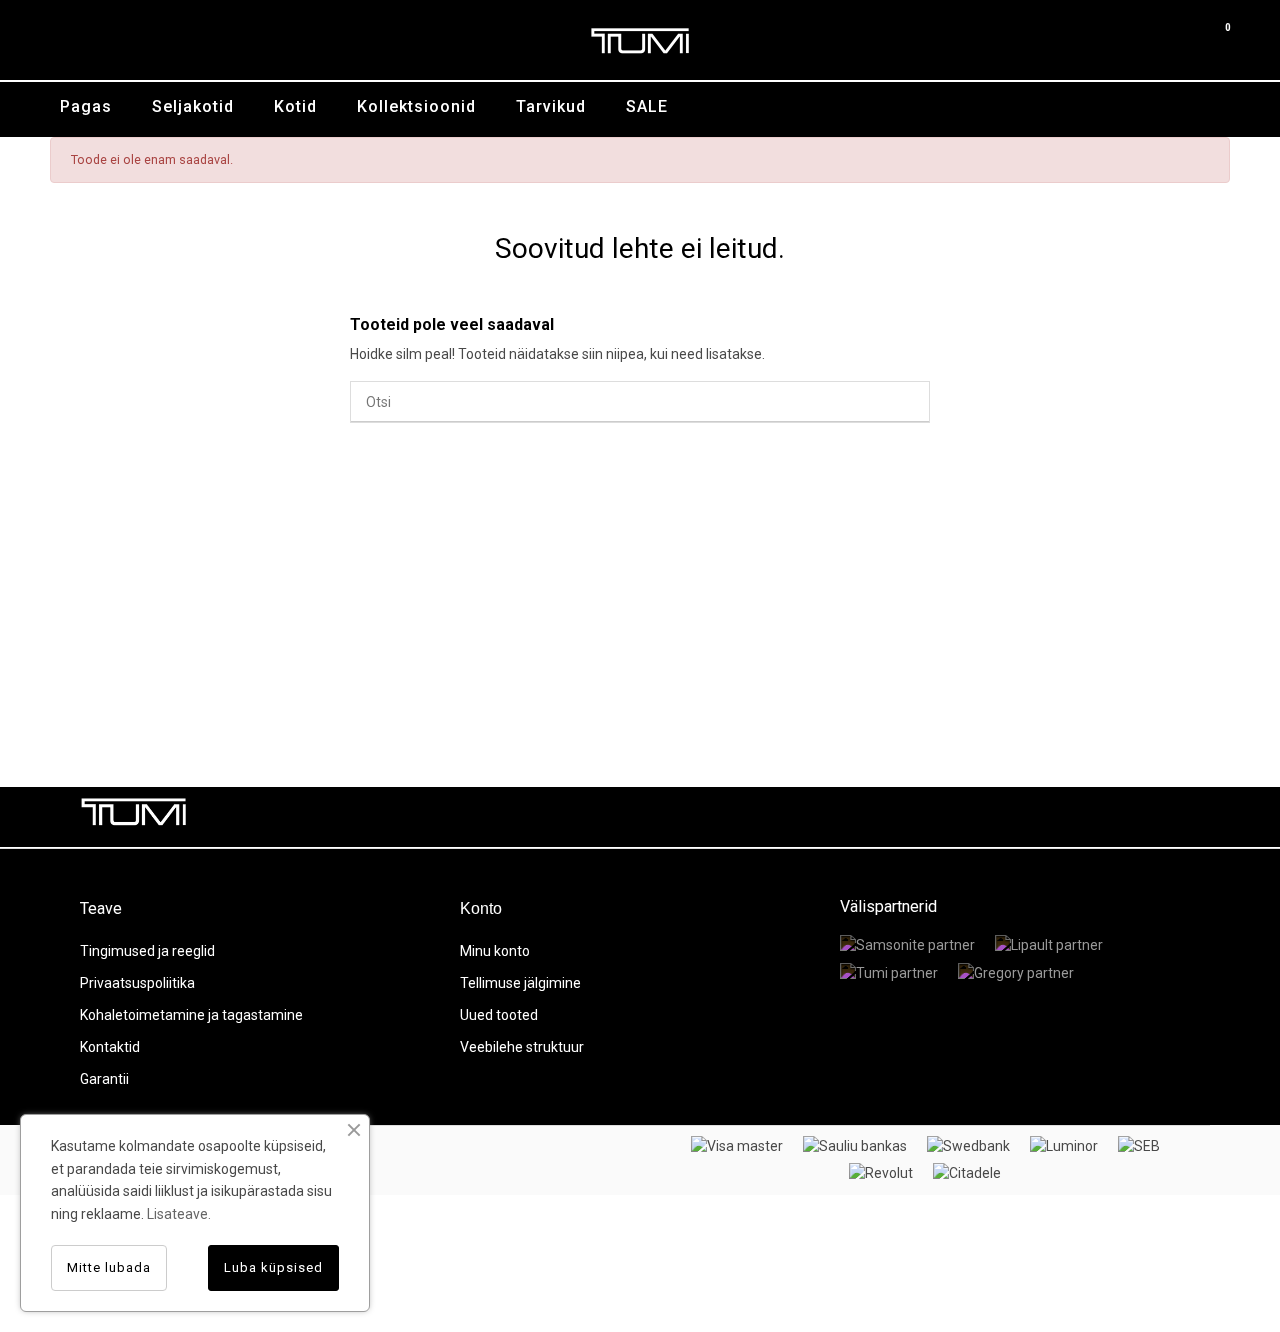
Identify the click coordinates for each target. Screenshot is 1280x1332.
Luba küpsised (273, 1267)
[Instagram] (1180, 817)
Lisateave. (179, 1214)
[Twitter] (1090, 817)
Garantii (104, 1079)
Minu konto (495, 951)
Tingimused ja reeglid (147, 951)
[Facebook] (1045, 817)
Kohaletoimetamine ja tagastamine (191, 1015)
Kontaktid (110, 1047)
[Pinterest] (1135, 817)
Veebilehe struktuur (522, 1047)
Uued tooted (499, 1015)
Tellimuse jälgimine (520, 983)
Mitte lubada (109, 1267)
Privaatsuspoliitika (137, 983)
